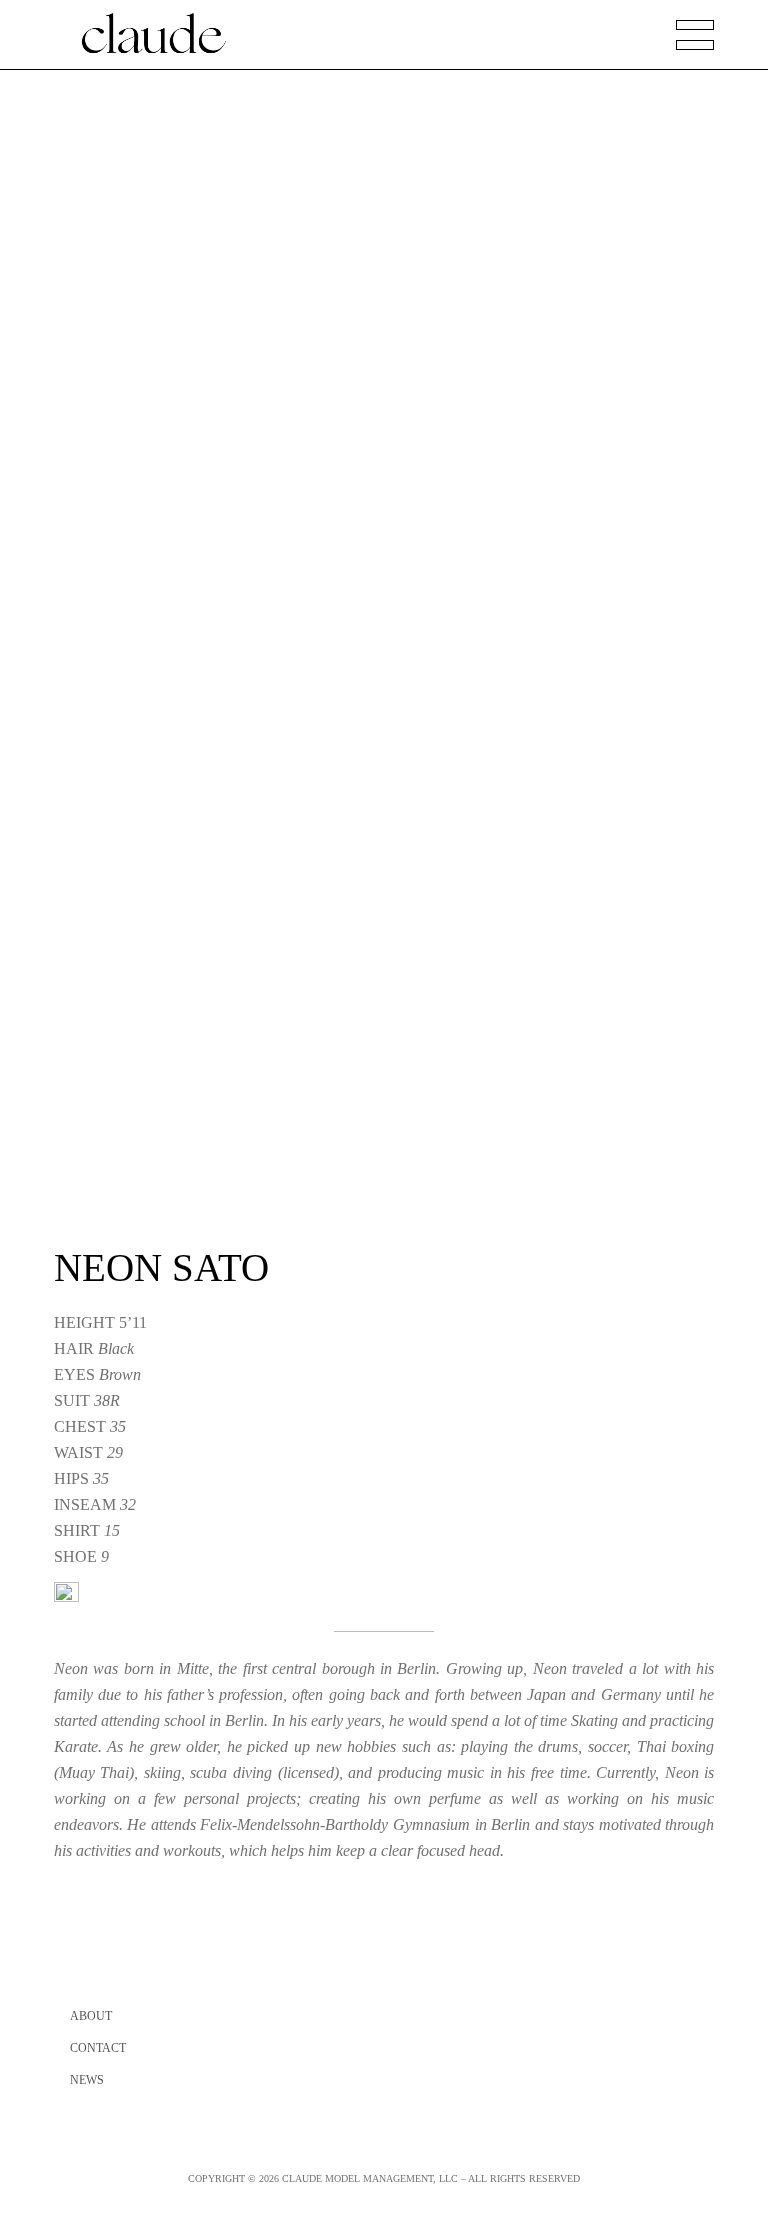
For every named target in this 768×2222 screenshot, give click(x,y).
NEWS (87, 2080)
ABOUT (91, 2016)
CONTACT (98, 2048)
